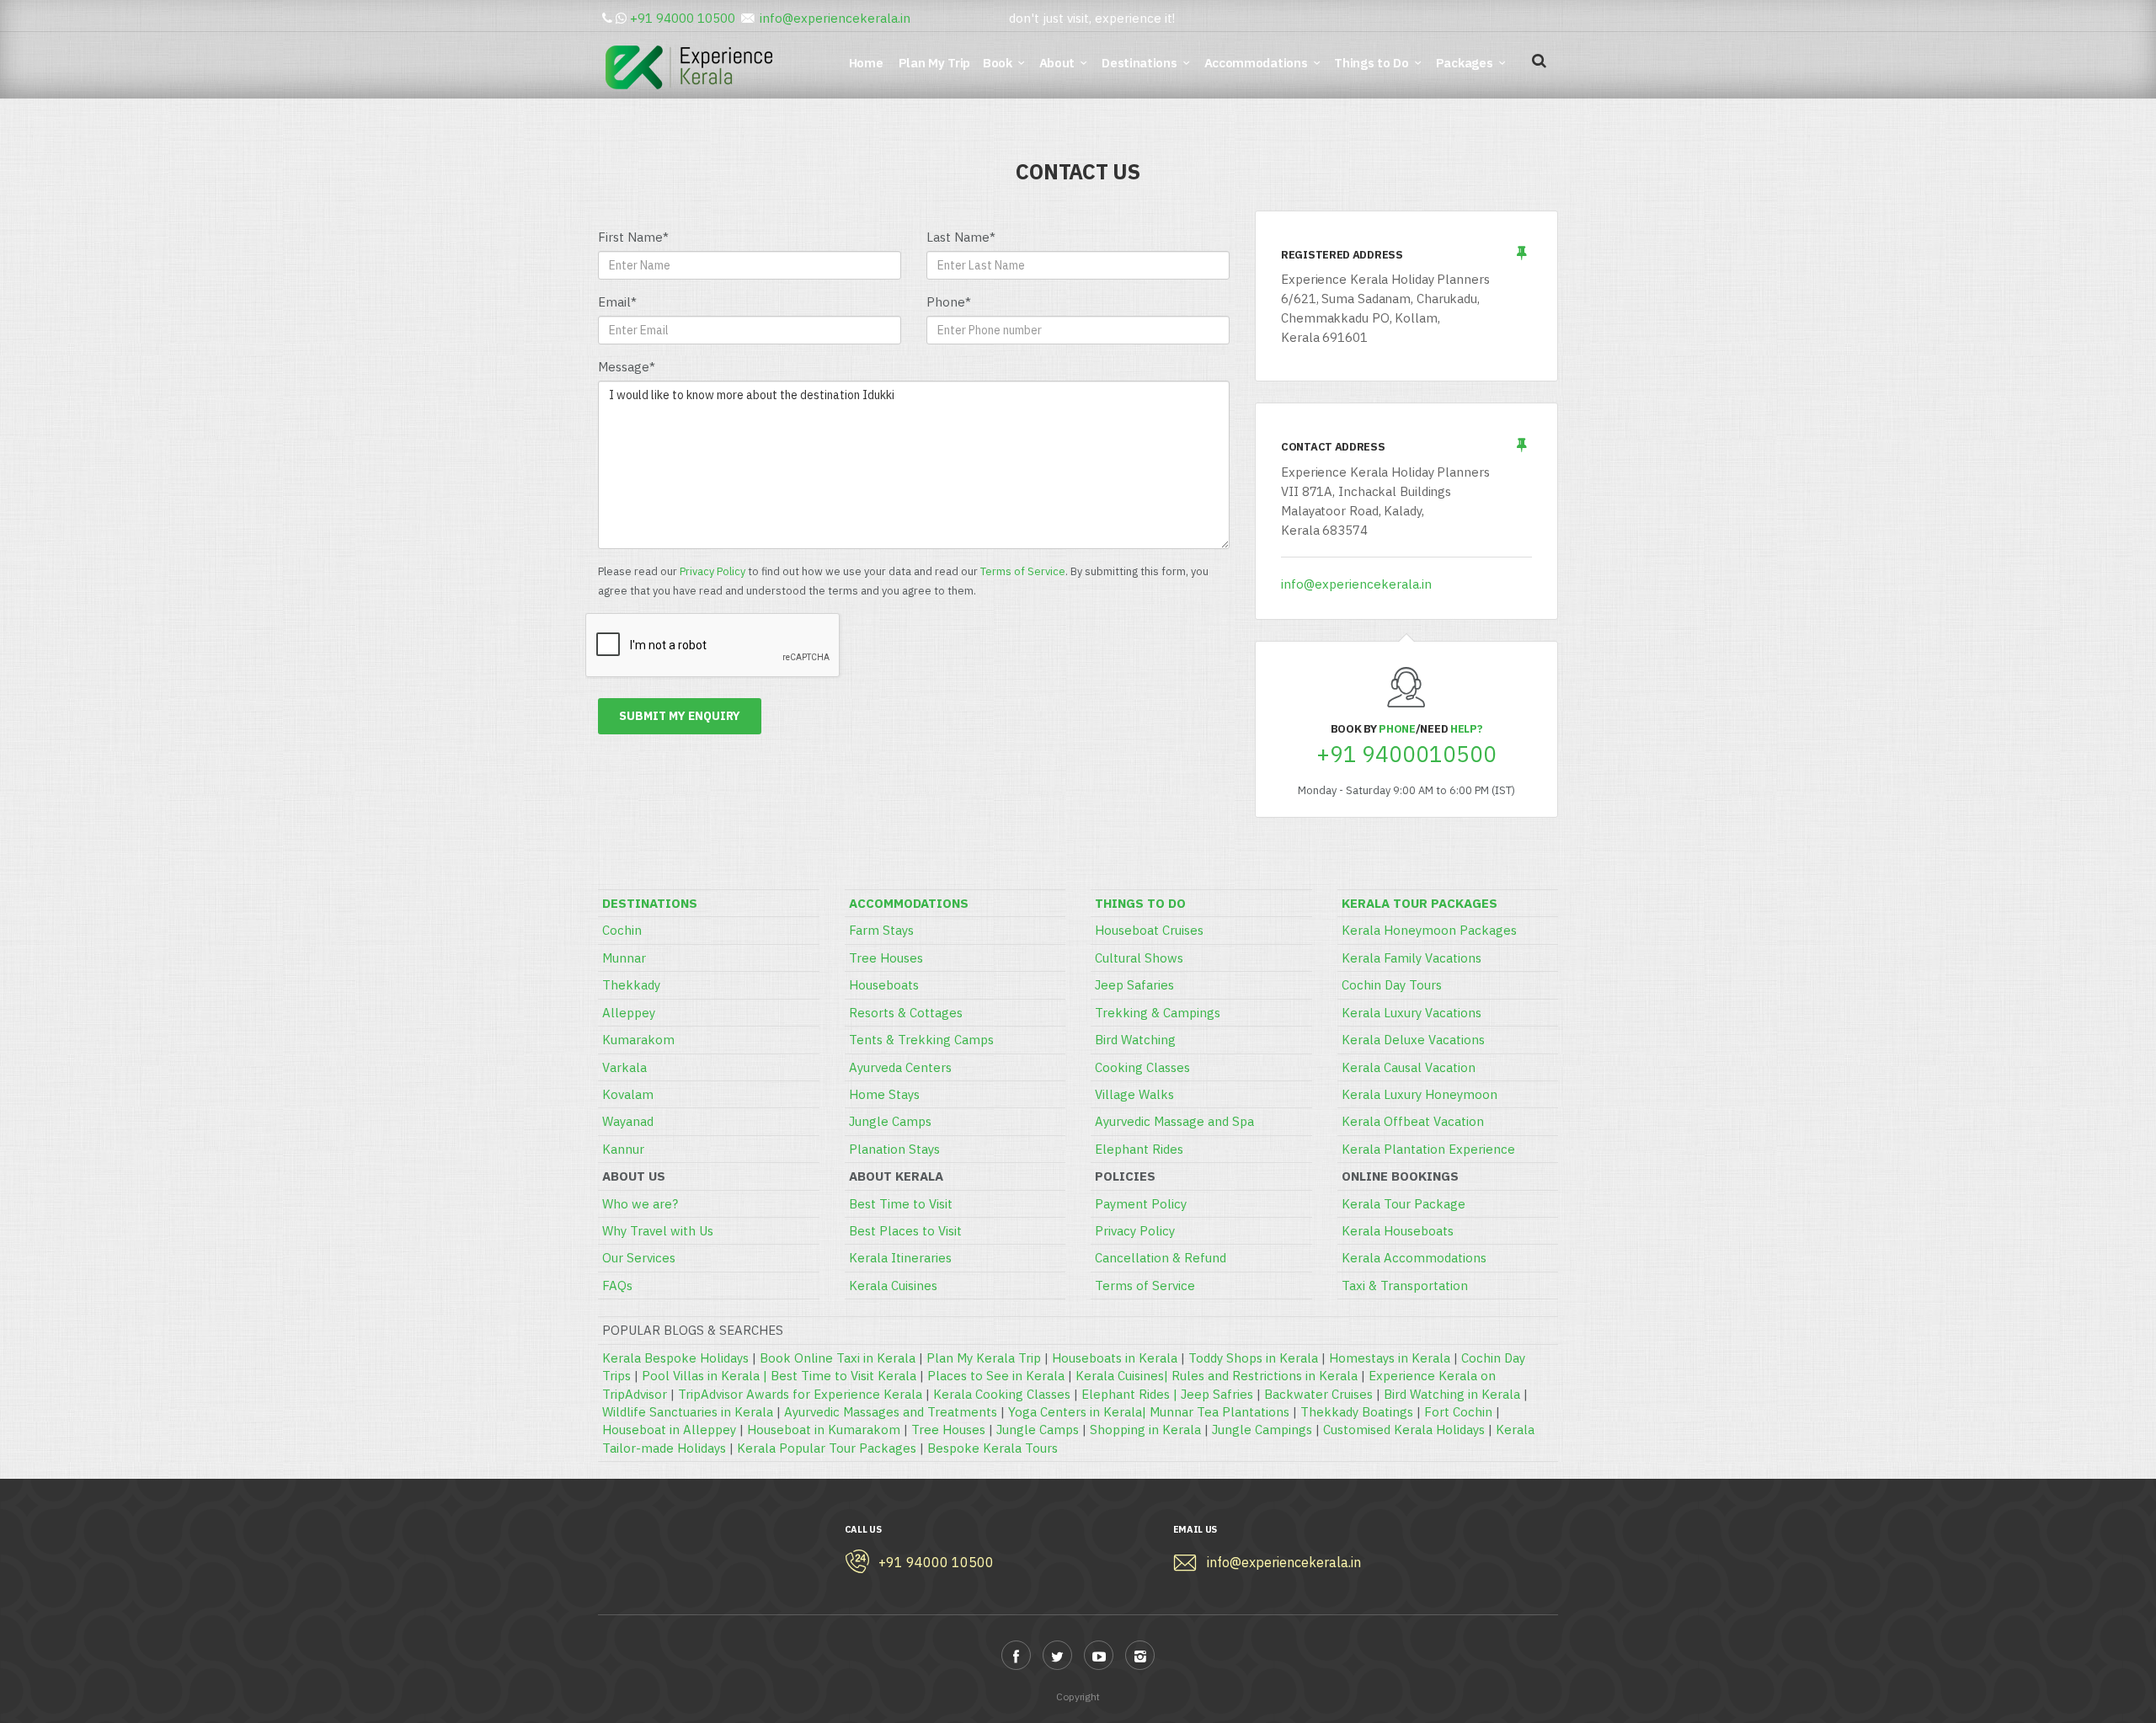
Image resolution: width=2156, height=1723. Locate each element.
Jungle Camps (890, 1121)
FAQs (617, 1286)
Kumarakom (638, 1040)
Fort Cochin (1458, 1412)
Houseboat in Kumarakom (824, 1430)
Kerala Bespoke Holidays (675, 1358)
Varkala (624, 1067)
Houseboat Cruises (1149, 930)
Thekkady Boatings (1357, 1412)
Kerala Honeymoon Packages (1429, 930)
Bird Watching (1135, 1040)
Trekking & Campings (1158, 1013)
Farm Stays (881, 930)
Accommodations (1256, 63)
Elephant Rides (1139, 1149)
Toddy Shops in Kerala (1253, 1358)
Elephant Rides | (1131, 1394)
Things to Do (1371, 63)
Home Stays (884, 1094)
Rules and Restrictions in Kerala (1265, 1376)
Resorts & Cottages (906, 1013)
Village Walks (1134, 1094)
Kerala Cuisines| (1123, 1376)
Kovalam (628, 1094)
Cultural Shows (1139, 958)
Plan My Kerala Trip (984, 1358)
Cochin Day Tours (1392, 985)
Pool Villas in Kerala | (706, 1376)
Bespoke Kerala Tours (993, 1448)
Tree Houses (886, 958)
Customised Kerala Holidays (1404, 1430)
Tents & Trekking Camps (921, 1040)
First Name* (633, 237)
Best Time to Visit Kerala (843, 1376)
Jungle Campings (1262, 1430)
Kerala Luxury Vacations (1412, 1013)
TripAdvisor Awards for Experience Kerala (800, 1394)
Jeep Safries (1217, 1394)
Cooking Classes (1142, 1067)
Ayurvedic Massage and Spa (1174, 1121)
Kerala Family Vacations (1412, 958)
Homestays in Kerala (1390, 1358)
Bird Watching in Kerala (1452, 1394)
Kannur (623, 1149)
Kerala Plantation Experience (1428, 1149)
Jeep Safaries (1134, 985)
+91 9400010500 (1406, 754)
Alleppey (629, 1013)
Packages (1465, 63)
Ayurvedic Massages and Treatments (891, 1412)
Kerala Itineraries (900, 1258)
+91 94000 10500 (683, 18)
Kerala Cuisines (893, 1286)
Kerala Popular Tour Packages (827, 1448)
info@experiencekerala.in (835, 18)
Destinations (1139, 63)
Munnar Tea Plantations (1219, 1412)
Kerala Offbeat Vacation (1413, 1121)
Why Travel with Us (658, 1231)
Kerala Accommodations (1414, 1258)
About (1057, 63)
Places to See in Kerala (996, 1376)
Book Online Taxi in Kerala (838, 1358)
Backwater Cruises (1318, 1394)
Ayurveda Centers (900, 1067)
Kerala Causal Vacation (1409, 1067)
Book (998, 63)
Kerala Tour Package (1404, 1204)
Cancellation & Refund (1161, 1258)
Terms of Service (1023, 571)
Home (869, 63)
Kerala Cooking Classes (1002, 1394)
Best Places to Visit (905, 1231)
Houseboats (884, 985)
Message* (627, 367)
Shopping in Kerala (1145, 1430)
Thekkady (631, 985)
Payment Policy (1141, 1204)
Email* (617, 302)
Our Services (639, 1258)
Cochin (622, 930)
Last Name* (961, 237)
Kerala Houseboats (1398, 1231)
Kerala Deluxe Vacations (1413, 1040)
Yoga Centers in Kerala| (1079, 1412)
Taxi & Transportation (1405, 1286)
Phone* (949, 302)
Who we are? (640, 1204)
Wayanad (628, 1121)
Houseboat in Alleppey (669, 1430)
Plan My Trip (936, 63)
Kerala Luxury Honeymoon (1420, 1094)
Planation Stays (894, 1149)
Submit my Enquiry (680, 716)
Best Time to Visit (901, 1204)
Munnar (624, 958)
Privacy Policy (712, 571)
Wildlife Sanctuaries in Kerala (688, 1412)
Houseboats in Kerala (1115, 1358)
